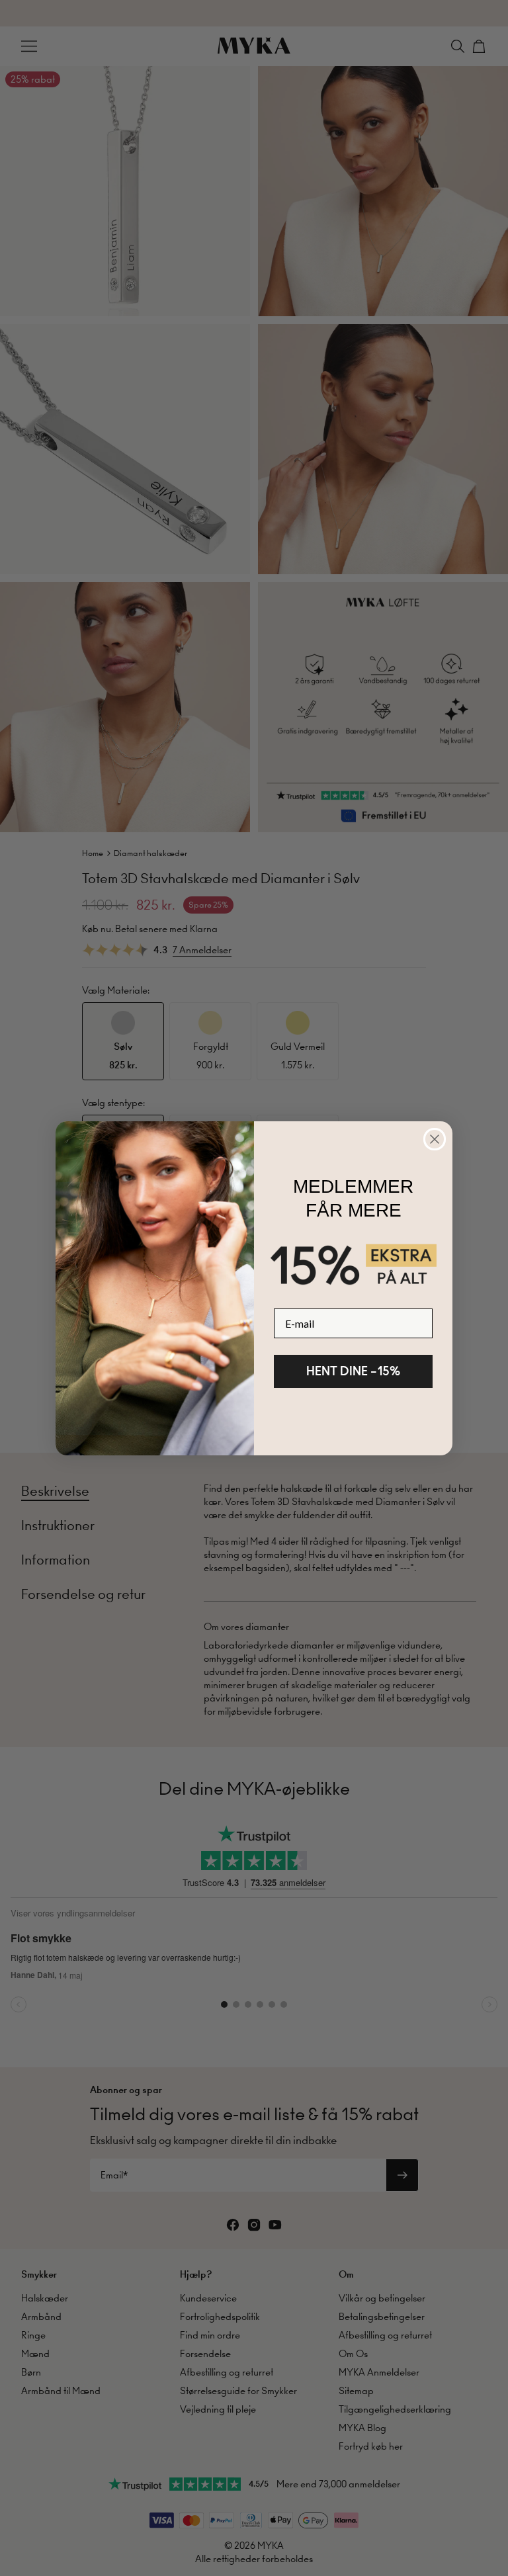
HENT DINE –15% (353, 1371)
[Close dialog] (435, 1139)
